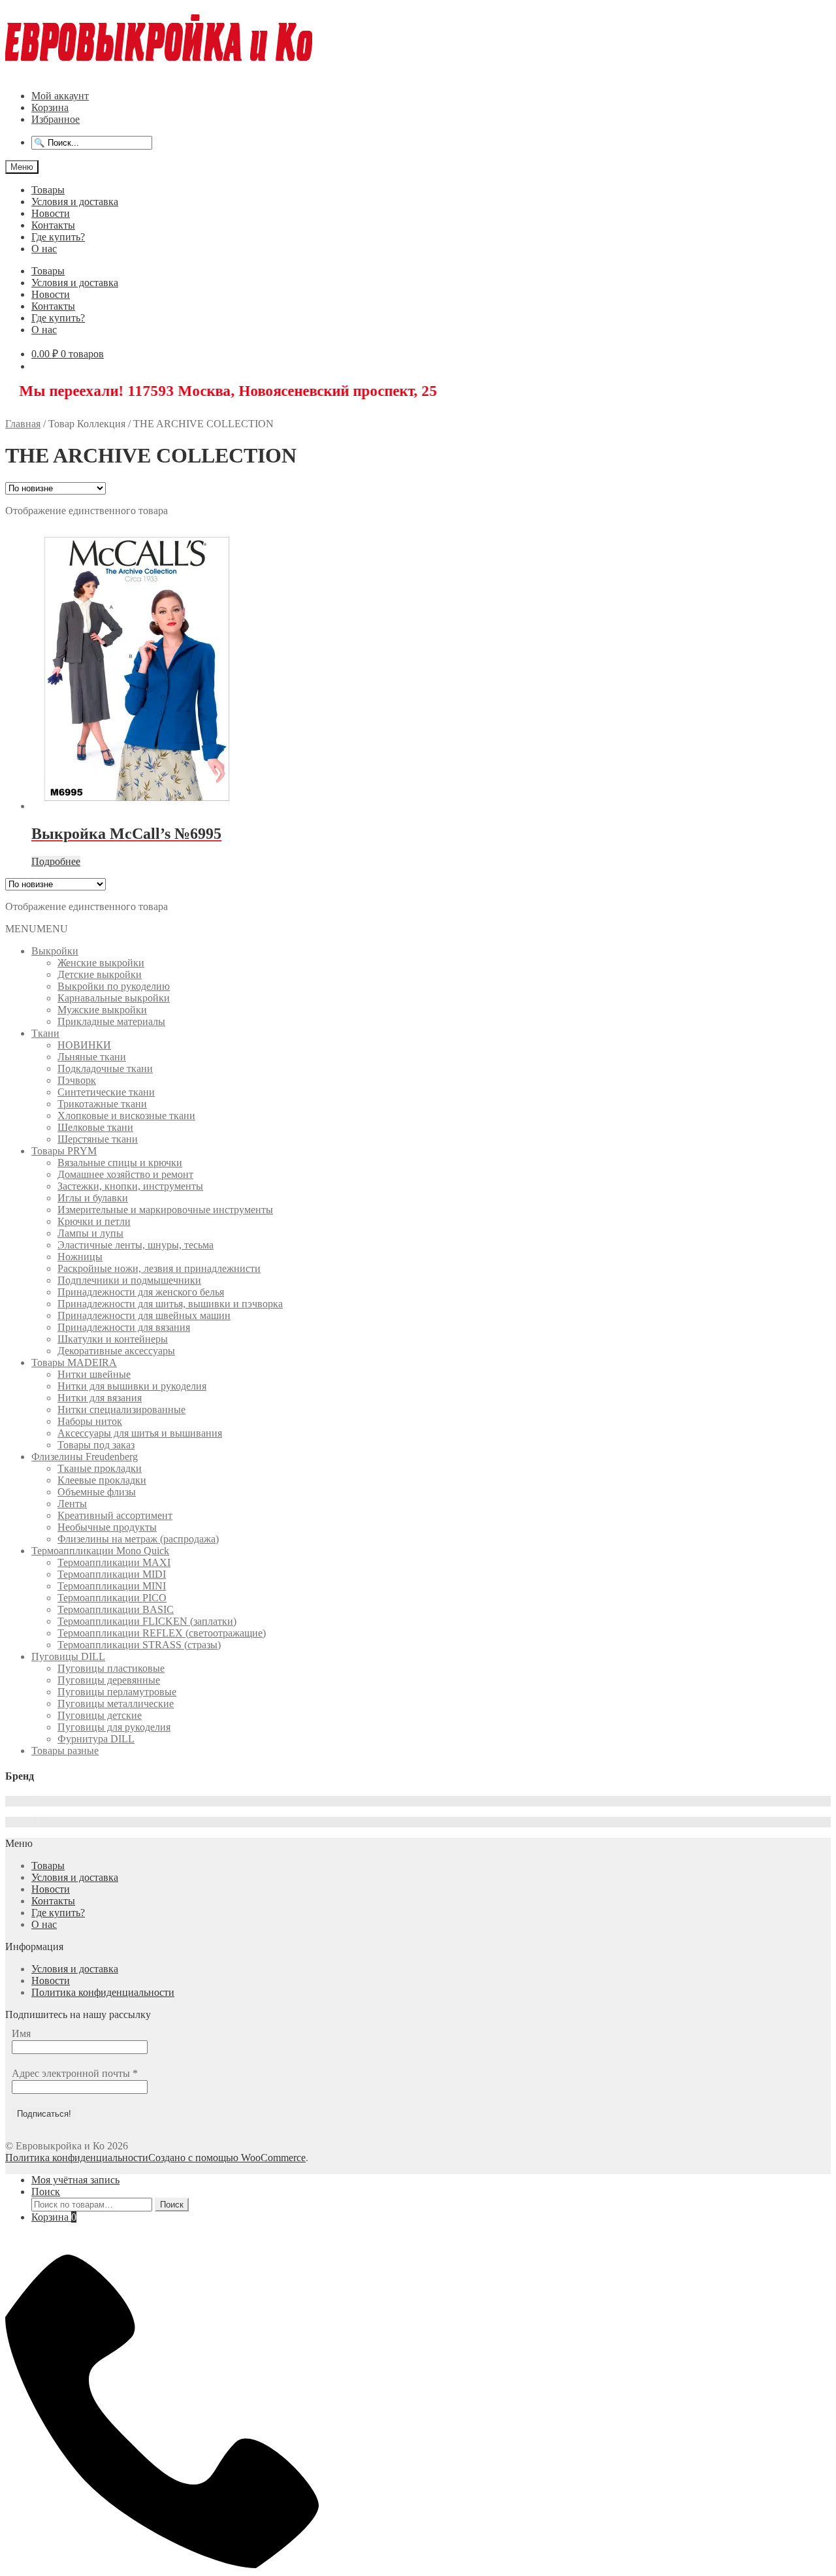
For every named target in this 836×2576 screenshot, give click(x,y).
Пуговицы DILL (68, 1656)
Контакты (53, 225)
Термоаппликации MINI (112, 1586)
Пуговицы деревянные (109, 1680)
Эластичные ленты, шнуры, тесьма (136, 1245)
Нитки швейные (94, 1374)
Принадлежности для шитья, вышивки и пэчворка (170, 1304)
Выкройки (55, 951)
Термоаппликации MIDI (112, 1574)
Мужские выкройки (102, 1010)
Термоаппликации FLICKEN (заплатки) (147, 1621)
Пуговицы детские (100, 1715)
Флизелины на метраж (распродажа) (138, 1539)
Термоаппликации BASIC (116, 1609)
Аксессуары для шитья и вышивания (140, 1433)
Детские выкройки (100, 974)
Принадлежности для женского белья (141, 1292)
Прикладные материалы (111, 1021)
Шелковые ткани (95, 1127)
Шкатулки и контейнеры (113, 1339)
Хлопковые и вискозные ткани (126, 1116)
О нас (44, 249)
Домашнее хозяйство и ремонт (125, 1174)
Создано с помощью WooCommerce (227, 2158)
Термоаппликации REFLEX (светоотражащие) (162, 1633)
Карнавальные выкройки (114, 998)
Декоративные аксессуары (116, 1351)
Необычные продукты (107, 1527)
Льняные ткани (92, 1057)
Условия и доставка (75, 202)
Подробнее (56, 861)
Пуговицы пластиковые (111, 1668)
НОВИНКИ (84, 1045)
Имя (21, 2033)
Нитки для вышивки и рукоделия (132, 1386)
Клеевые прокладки (102, 1480)
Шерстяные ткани (98, 1139)
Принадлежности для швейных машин (144, 1315)
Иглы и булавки (93, 1198)
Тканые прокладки (100, 1468)
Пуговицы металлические (116, 1704)
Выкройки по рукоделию (114, 986)
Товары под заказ (96, 1445)
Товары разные (65, 1751)
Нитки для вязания (100, 1398)
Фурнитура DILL (96, 1739)
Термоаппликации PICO (112, 1598)
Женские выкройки (101, 963)
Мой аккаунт (60, 96)
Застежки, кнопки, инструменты (130, 1186)
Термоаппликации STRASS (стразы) (139, 1645)
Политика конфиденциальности (103, 1992)
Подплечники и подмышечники (129, 1280)
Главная (23, 424)
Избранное (56, 119)
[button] (37, 929)
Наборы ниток (90, 1421)
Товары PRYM (64, 1151)
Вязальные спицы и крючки (120, 1163)
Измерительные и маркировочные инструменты (165, 1210)
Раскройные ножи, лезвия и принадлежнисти (159, 1268)
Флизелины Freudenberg (85, 1457)
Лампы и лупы (90, 1233)
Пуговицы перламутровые (117, 1692)
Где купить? (58, 237)
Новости (51, 213)
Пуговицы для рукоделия (114, 1727)
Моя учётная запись (75, 2180)
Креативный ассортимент (115, 1515)
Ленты (72, 1504)
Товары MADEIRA (74, 1362)
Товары (48, 190)
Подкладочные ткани (105, 1068)
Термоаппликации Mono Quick (100, 1551)
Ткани (45, 1033)
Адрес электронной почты (75, 2073)
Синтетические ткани (106, 1092)
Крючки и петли (94, 1221)
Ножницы (80, 1257)
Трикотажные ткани (102, 1104)
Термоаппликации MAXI (114, 1562)
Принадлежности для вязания (124, 1327)
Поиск (46, 2192)
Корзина (50, 107)
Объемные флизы (97, 1492)
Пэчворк (77, 1080)
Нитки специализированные (121, 1410)
